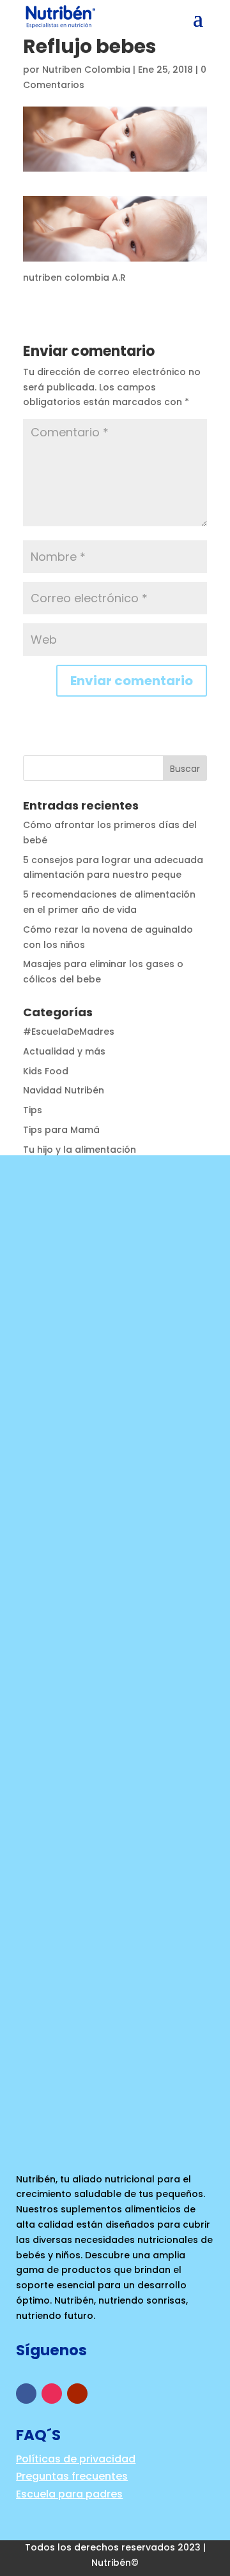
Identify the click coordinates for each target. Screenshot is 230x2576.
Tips (33, 1110)
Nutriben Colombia (86, 70)
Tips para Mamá (61, 1130)
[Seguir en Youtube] (77, 2394)
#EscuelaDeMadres (69, 1032)
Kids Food (46, 1071)
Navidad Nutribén (64, 1090)
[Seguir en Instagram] (52, 2394)
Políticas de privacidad (76, 2459)
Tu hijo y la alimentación (80, 1150)
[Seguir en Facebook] (26, 2394)
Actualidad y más (64, 1051)
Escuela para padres (69, 2494)
